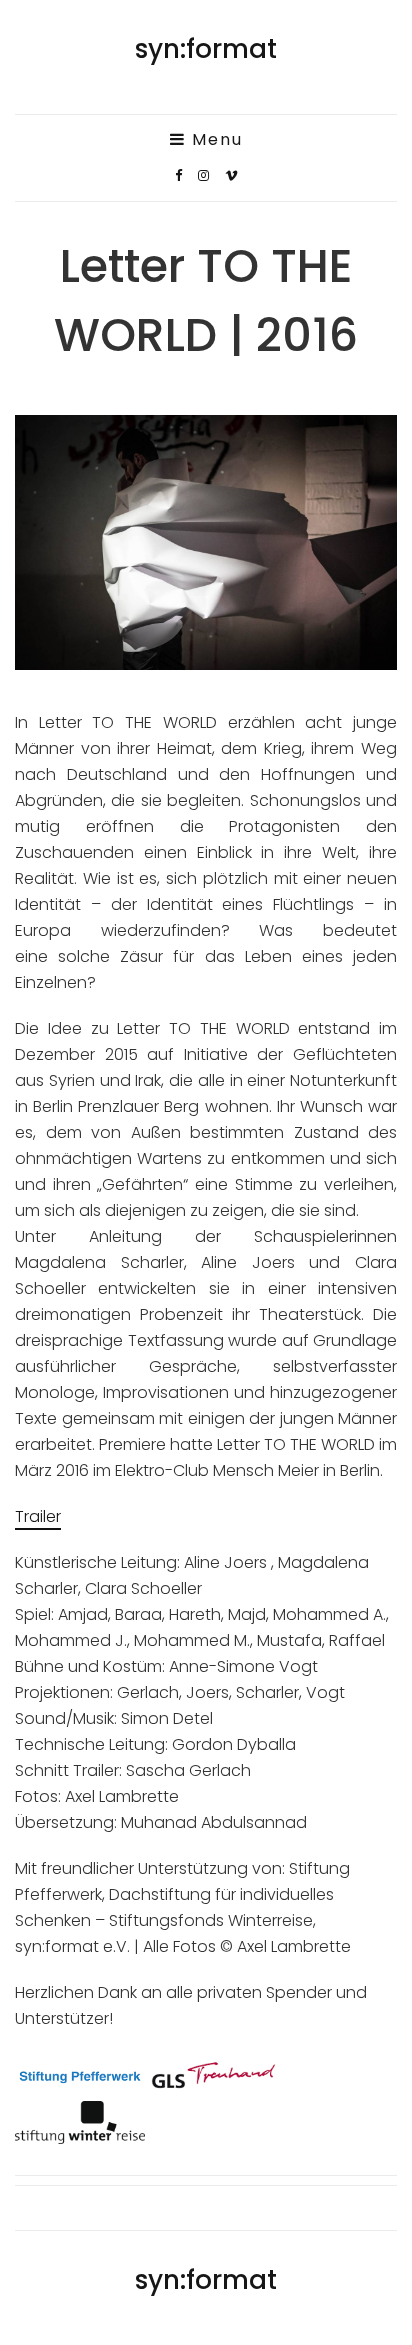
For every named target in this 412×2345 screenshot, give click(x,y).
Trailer (38, 1516)
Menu (214, 139)
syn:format (206, 49)
